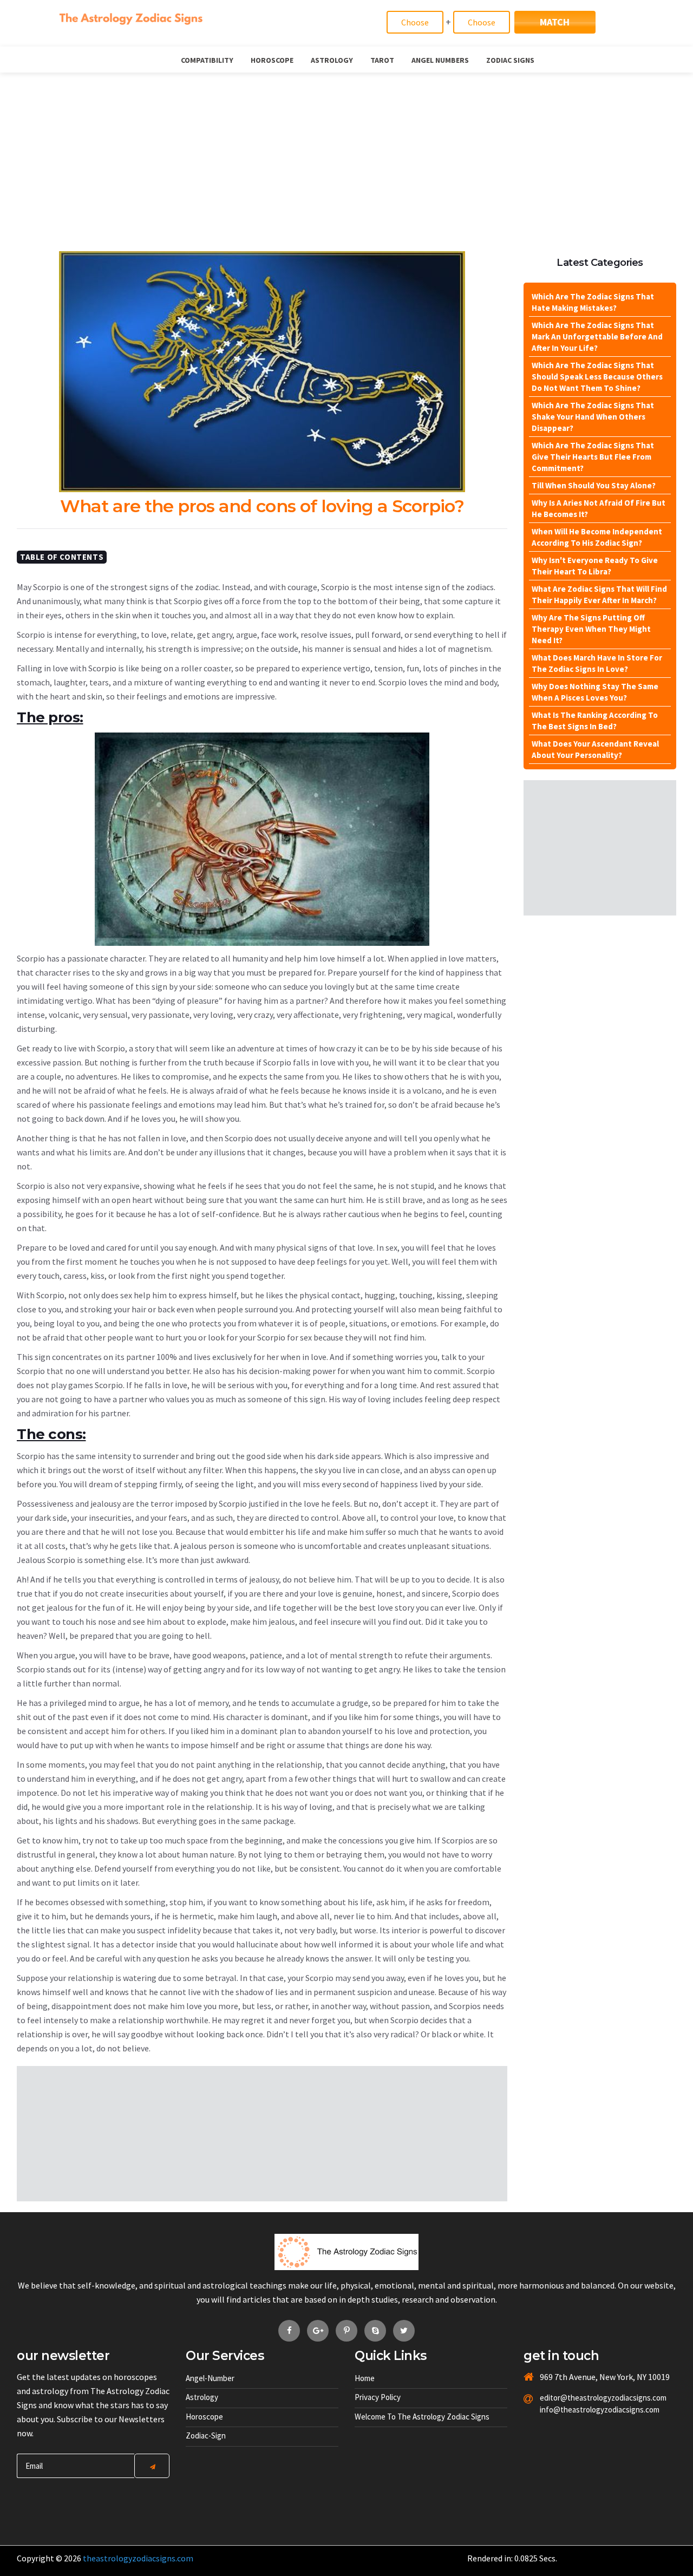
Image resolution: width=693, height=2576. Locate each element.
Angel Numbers (440, 60)
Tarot (382, 60)
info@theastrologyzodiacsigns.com (577, 2410)
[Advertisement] (346, 154)
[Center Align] (152, 2466)
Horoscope (272, 60)
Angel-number (210, 2378)
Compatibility (207, 60)
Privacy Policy (378, 2397)
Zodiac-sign (206, 2436)
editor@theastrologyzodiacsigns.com (577, 2398)
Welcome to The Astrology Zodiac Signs (422, 2417)
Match (555, 22)
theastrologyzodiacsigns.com (138, 2558)
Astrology (332, 60)
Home (365, 2378)
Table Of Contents (62, 557)
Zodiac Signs (510, 60)
